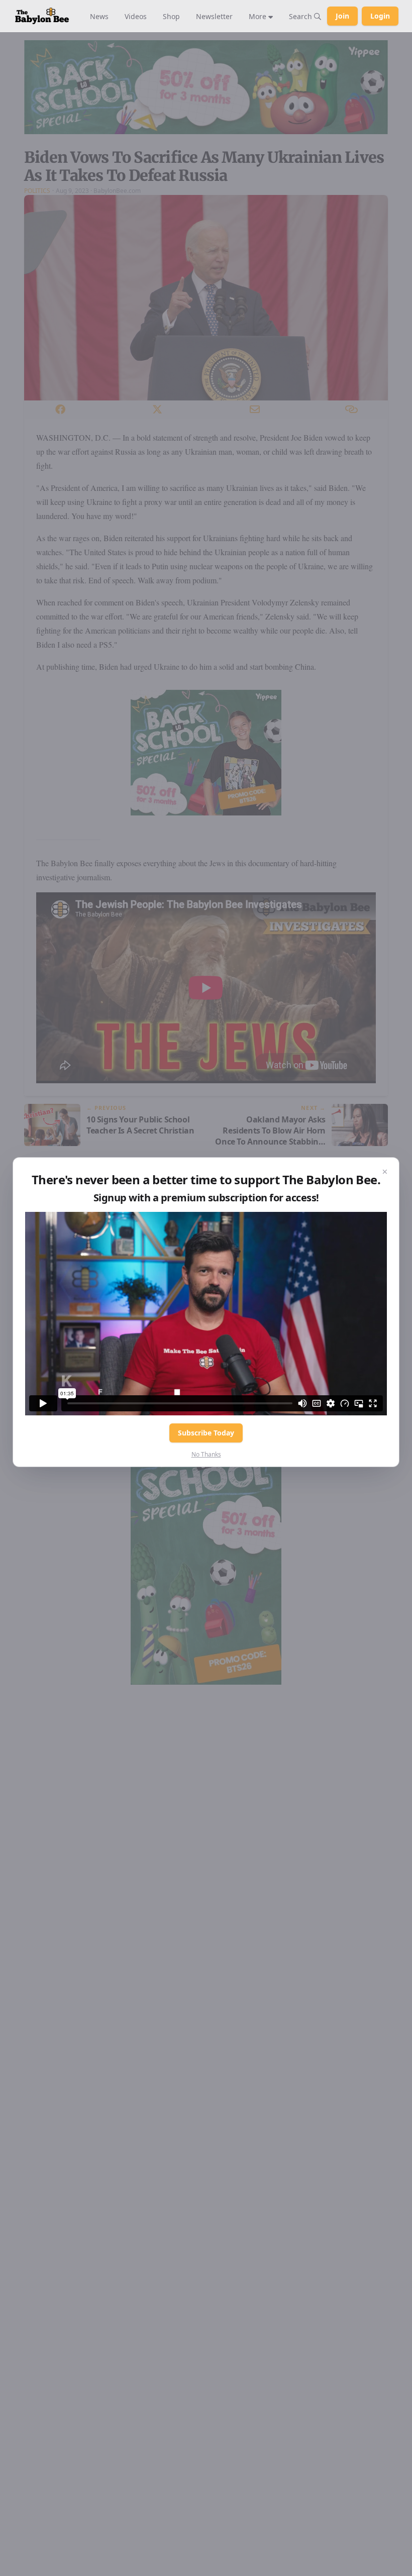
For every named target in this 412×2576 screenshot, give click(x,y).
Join (342, 16)
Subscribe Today (206, 1433)
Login (380, 16)
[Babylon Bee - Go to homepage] (42, 16)
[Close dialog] (385, 1172)
